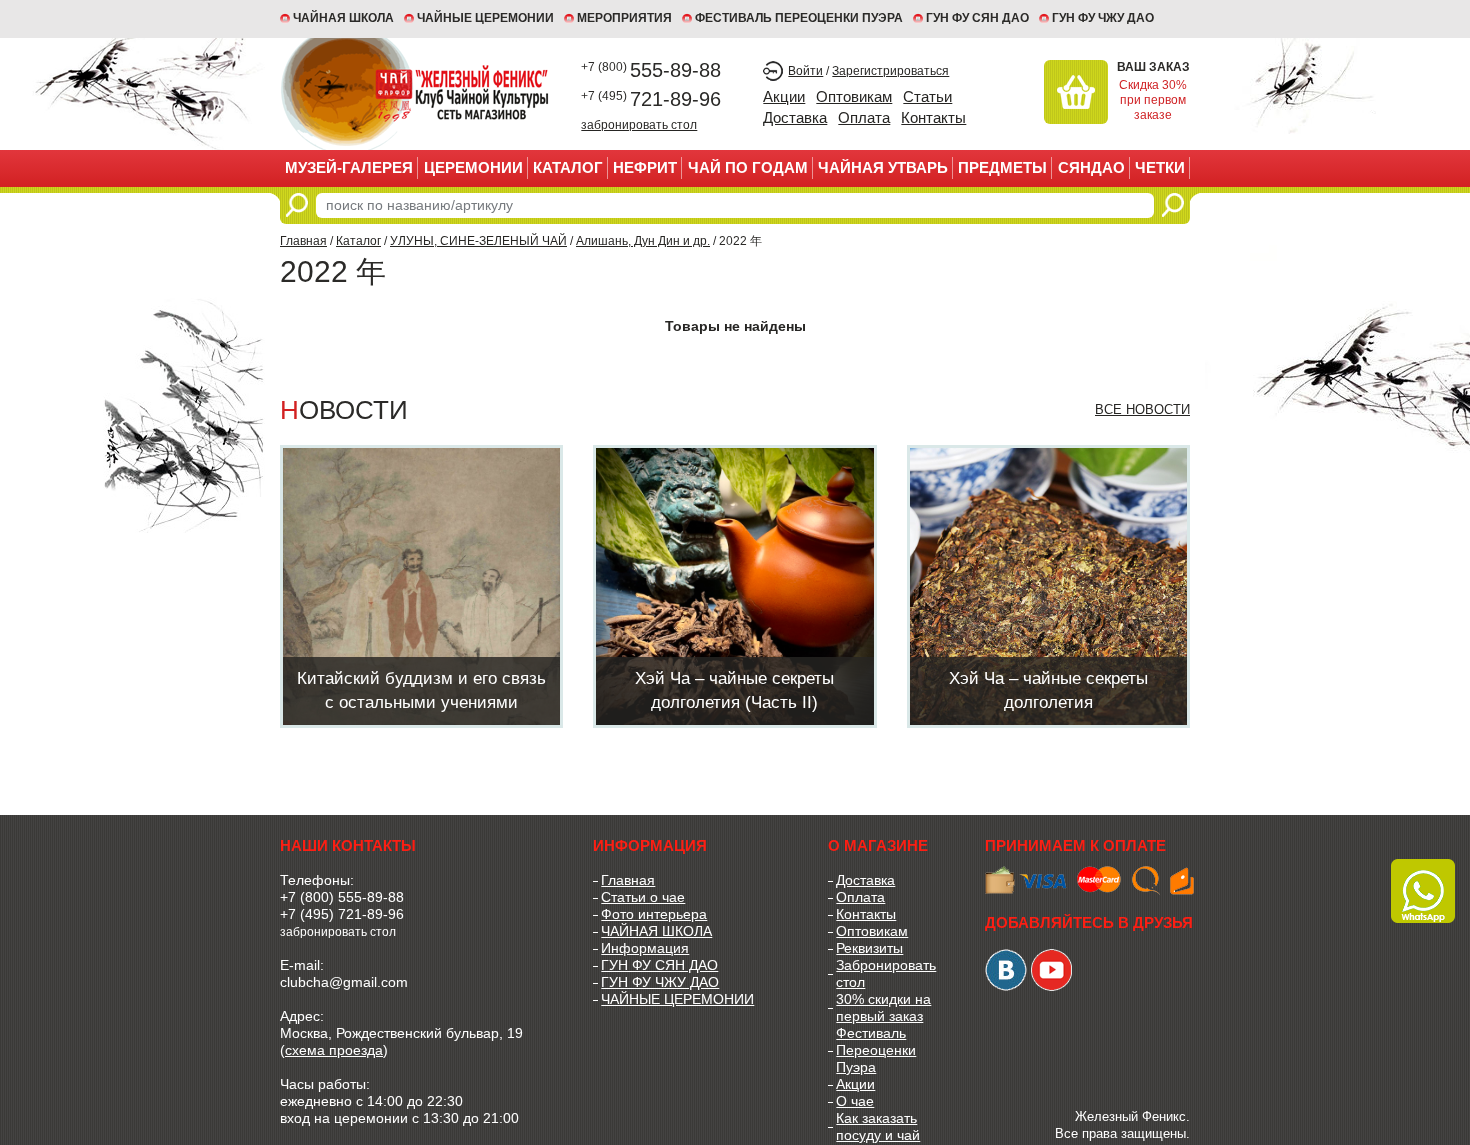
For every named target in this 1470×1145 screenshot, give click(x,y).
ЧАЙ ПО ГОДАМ (748, 167)
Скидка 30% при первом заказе (1153, 100)
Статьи (927, 96)
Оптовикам (854, 96)
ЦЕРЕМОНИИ (473, 167)
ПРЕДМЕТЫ (1002, 167)
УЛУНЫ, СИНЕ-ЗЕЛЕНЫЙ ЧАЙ (478, 241)
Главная (303, 241)
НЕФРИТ (645, 167)
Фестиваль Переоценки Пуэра (876, 1050)
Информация (645, 948)
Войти (805, 71)
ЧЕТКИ (1160, 167)
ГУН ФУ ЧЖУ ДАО (1103, 18)
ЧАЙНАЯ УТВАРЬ (883, 167)
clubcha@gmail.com (344, 982)
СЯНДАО (1091, 167)
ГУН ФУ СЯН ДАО (977, 18)
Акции (784, 96)
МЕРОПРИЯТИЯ (624, 18)
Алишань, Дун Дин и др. (643, 241)
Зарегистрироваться (890, 71)
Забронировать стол (886, 973)
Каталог (568, 167)
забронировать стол (639, 124)
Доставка (795, 117)
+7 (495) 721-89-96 (342, 914)
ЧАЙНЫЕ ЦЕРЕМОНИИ (485, 18)
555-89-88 (651, 70)
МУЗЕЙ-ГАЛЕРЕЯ (349, 167)
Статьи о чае (643, 897)
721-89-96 (651, 99)
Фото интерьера (654, 914)
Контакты (933, 117)
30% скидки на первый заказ (883, 1007)
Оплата (864, 117)
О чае (855, 1101)
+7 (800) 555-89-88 (342, 897)
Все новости (1142, 409)
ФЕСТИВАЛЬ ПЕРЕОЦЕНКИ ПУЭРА (799, 18)
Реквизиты (869, 948)
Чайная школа (343, 18)
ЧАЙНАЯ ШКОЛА (656, 931)
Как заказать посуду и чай (878, 1126)
